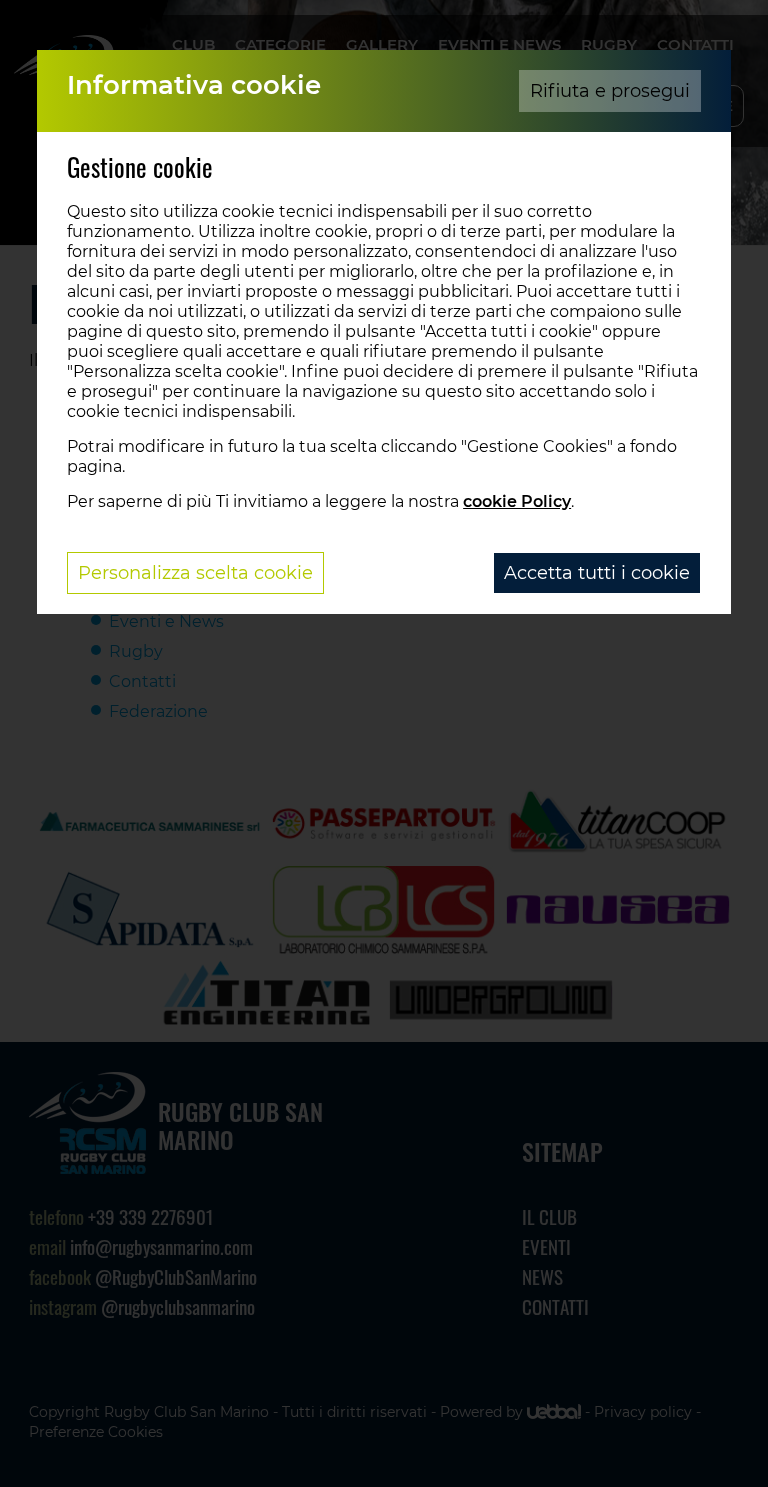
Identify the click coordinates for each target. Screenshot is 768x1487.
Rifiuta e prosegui (610, 91)
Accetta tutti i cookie (597, 573)
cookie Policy (517, 501)
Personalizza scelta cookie (195, 573)
